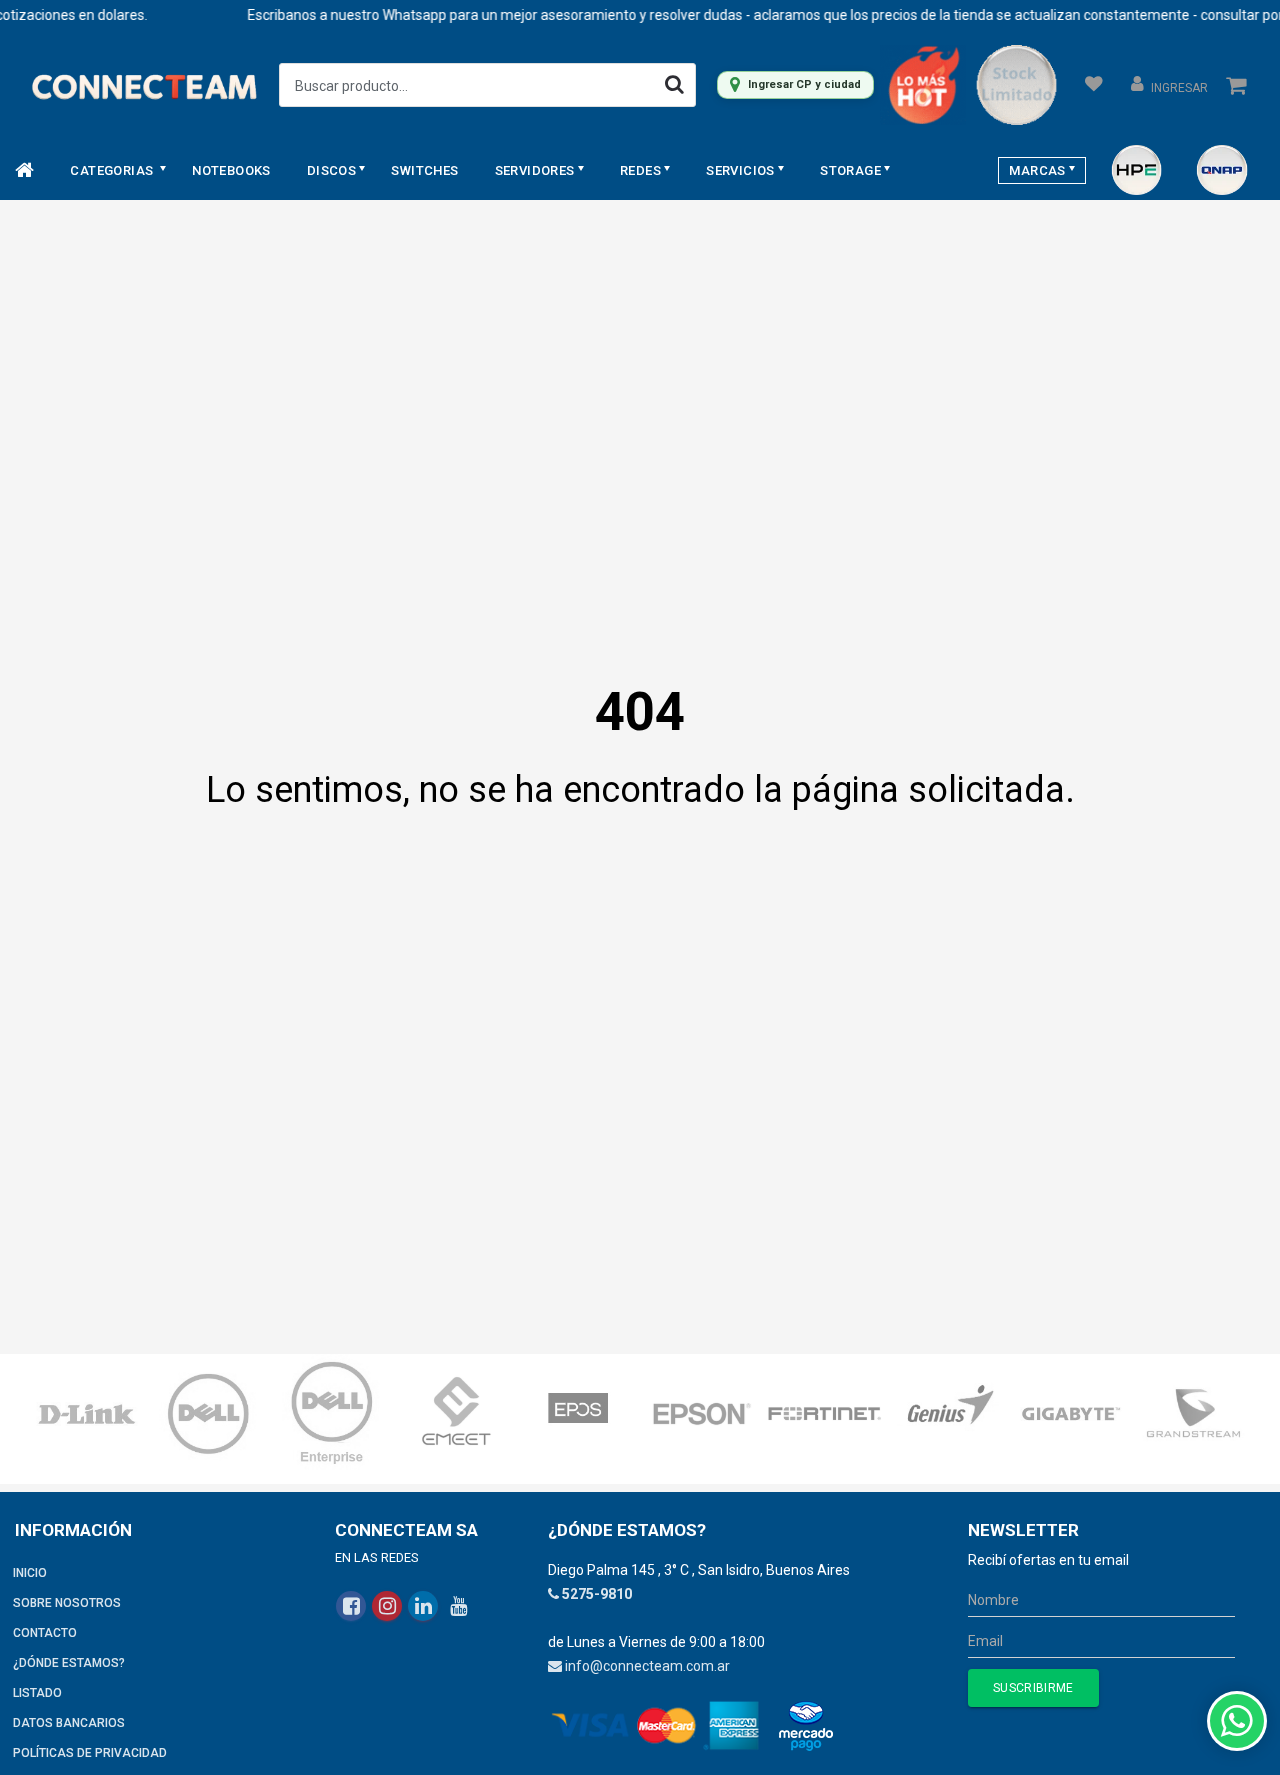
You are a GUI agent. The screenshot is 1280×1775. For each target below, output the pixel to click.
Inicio (30, 1573)
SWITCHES (424, 170)
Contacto (45, 1633)
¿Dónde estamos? (69, 1663)
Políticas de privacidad (90, 1753)
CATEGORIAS (113, 170)
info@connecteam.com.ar (647, 1666)
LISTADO (37, 1693)
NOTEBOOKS (231, 170)
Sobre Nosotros (67, 1603)
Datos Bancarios (69, 1723)
